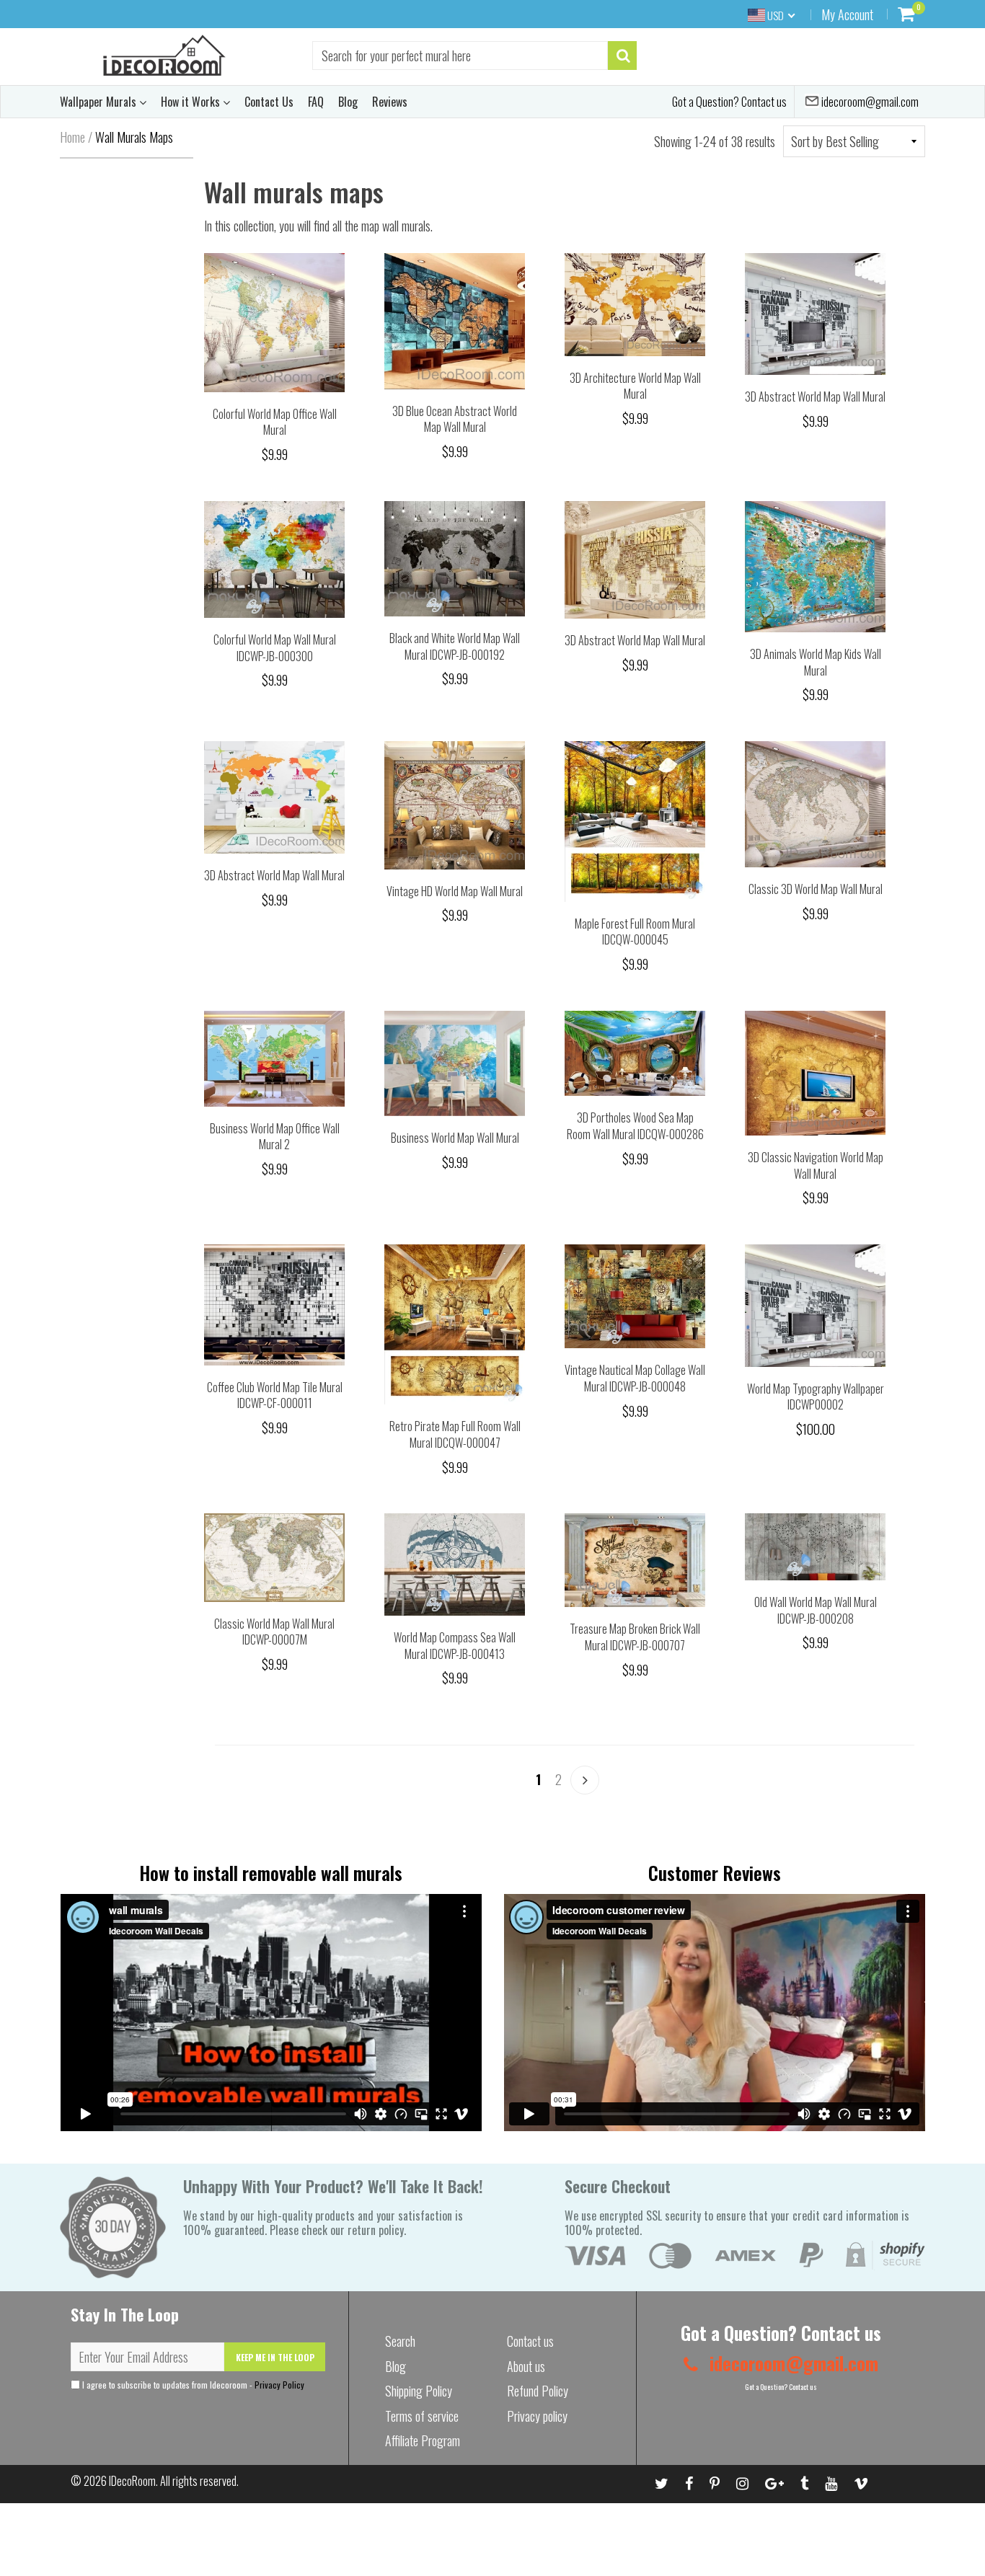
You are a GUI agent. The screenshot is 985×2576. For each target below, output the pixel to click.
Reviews (390, 102)
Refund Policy (538, 2391)
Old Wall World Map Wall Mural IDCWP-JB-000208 (816, 1610)
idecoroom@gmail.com (869, 102)
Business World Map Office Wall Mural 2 (275, 1137)
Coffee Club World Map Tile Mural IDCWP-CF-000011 (275, 1395)
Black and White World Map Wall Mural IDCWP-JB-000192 (455, 646)
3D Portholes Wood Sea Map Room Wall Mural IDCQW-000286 (635, 1126)
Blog (348, 102)
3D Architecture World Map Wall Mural (635, 386)
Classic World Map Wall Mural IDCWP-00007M (274, 1632)
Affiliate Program (423, 2440)
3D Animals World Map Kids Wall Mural (816, 662)
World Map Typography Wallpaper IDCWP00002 (816, 1397)
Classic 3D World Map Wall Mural (816, 889)
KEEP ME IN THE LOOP (275, 2357)
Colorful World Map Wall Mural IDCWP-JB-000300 (275, 648)
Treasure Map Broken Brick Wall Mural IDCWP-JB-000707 (635, 1637)
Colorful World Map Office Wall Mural (275, 422)
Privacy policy (537, 2416)
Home (72, 137)
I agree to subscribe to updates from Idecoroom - (192, 2385)
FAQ (316, 102)
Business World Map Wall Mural (455, 1138)
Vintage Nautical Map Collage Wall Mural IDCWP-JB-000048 (635, 1378)
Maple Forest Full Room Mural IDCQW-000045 (635, 932)
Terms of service (422, 2416)
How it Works (192, 102)
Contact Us (269, 102)
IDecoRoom (132, 2481)
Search (400, 2341)
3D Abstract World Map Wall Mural (815, 397)
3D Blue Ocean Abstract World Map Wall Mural (455, 419)
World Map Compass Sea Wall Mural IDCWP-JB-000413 (455, 1646)
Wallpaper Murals (100, 102)
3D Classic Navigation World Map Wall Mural (816, 1165)
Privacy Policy (279, 2385)
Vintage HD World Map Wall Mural (455, 891)
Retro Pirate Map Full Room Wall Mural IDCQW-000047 (455, 1434)
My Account (847, 14)
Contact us (530, 2341)
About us (526, 2366)
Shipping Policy (419, 2391)
